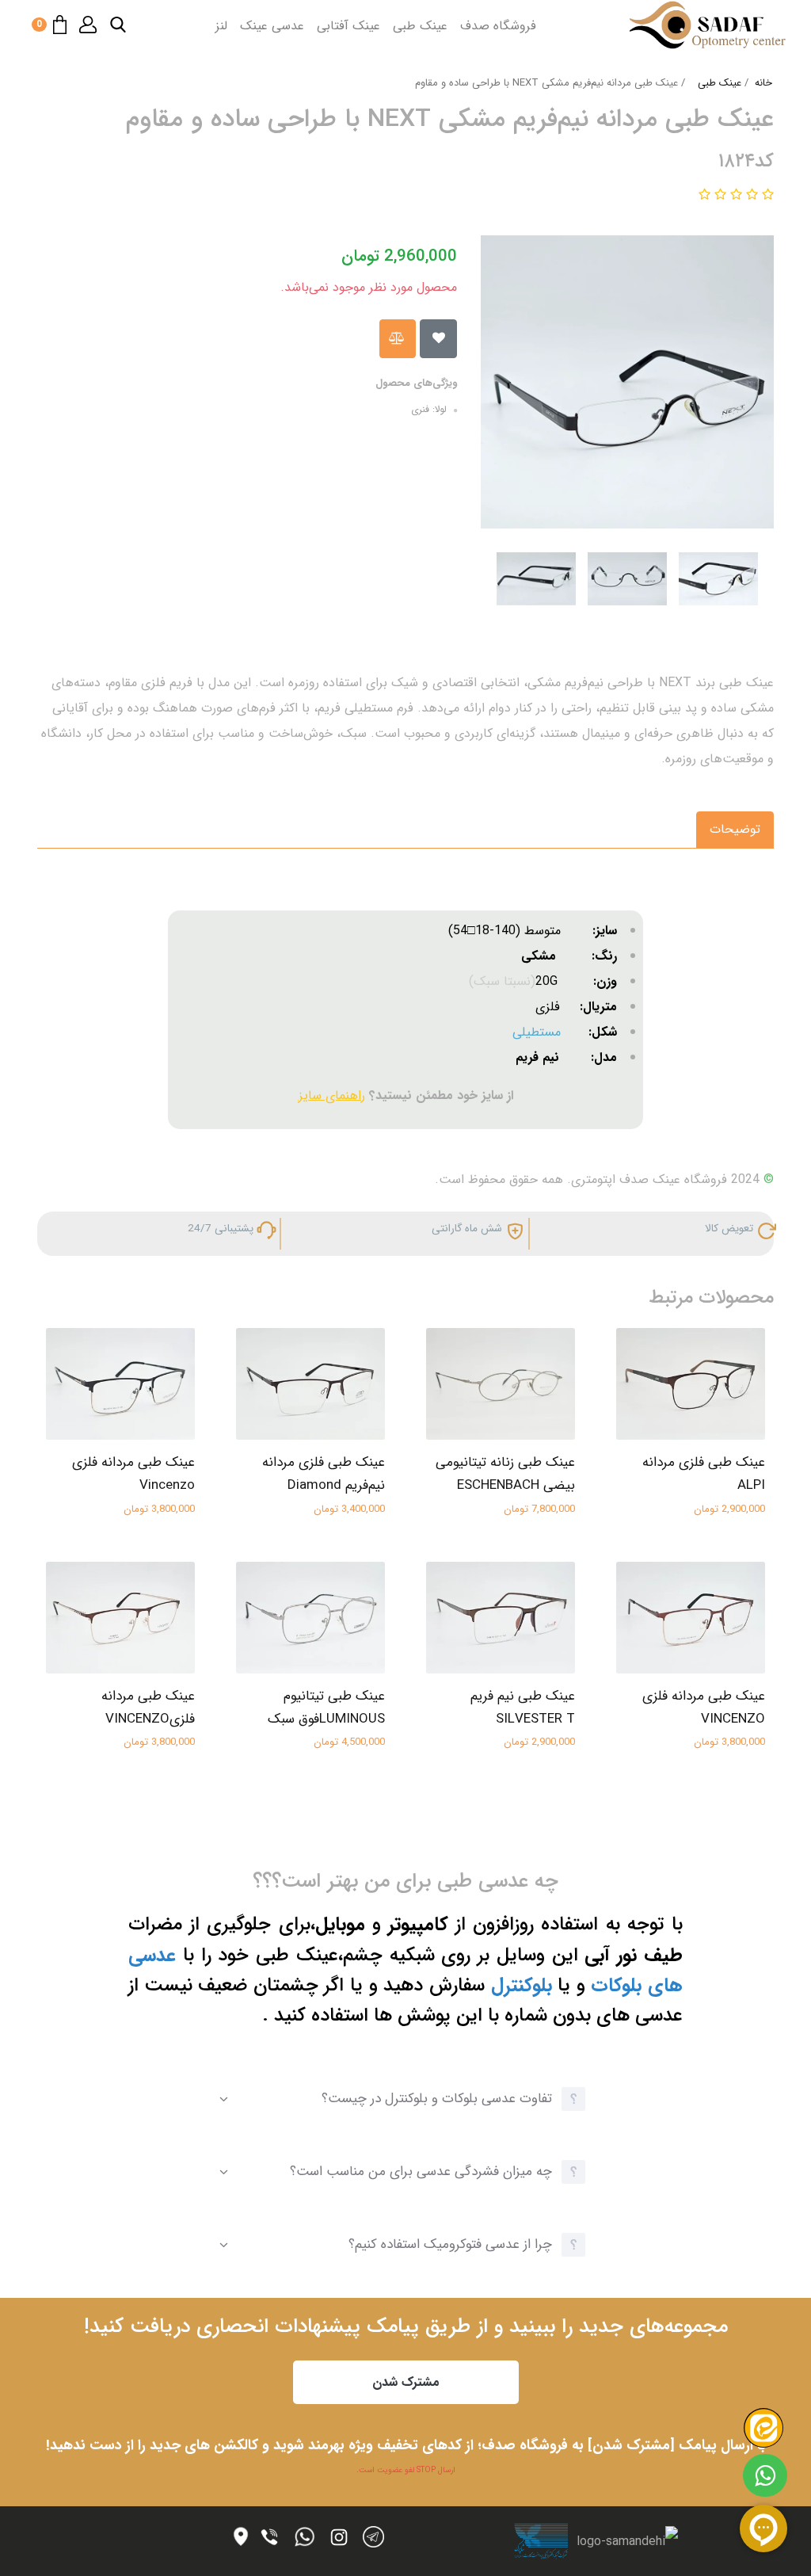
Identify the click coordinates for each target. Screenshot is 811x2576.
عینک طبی (420, 26)
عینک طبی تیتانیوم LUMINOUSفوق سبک (326, 1708)
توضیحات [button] (735, 829)
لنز (221, 26)
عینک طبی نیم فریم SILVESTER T (523, 1708)
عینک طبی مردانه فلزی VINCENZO (704, 1708)
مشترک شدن (406, 2382)
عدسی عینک (272, 26)
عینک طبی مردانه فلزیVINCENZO (148, 1708)
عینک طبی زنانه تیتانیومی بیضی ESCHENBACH (505, 1474)
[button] (118, 25)
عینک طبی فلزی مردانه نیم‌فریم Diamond (324, 1474)
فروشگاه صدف (498, 26)
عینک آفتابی (348, 26)
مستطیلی (537, 1032)
